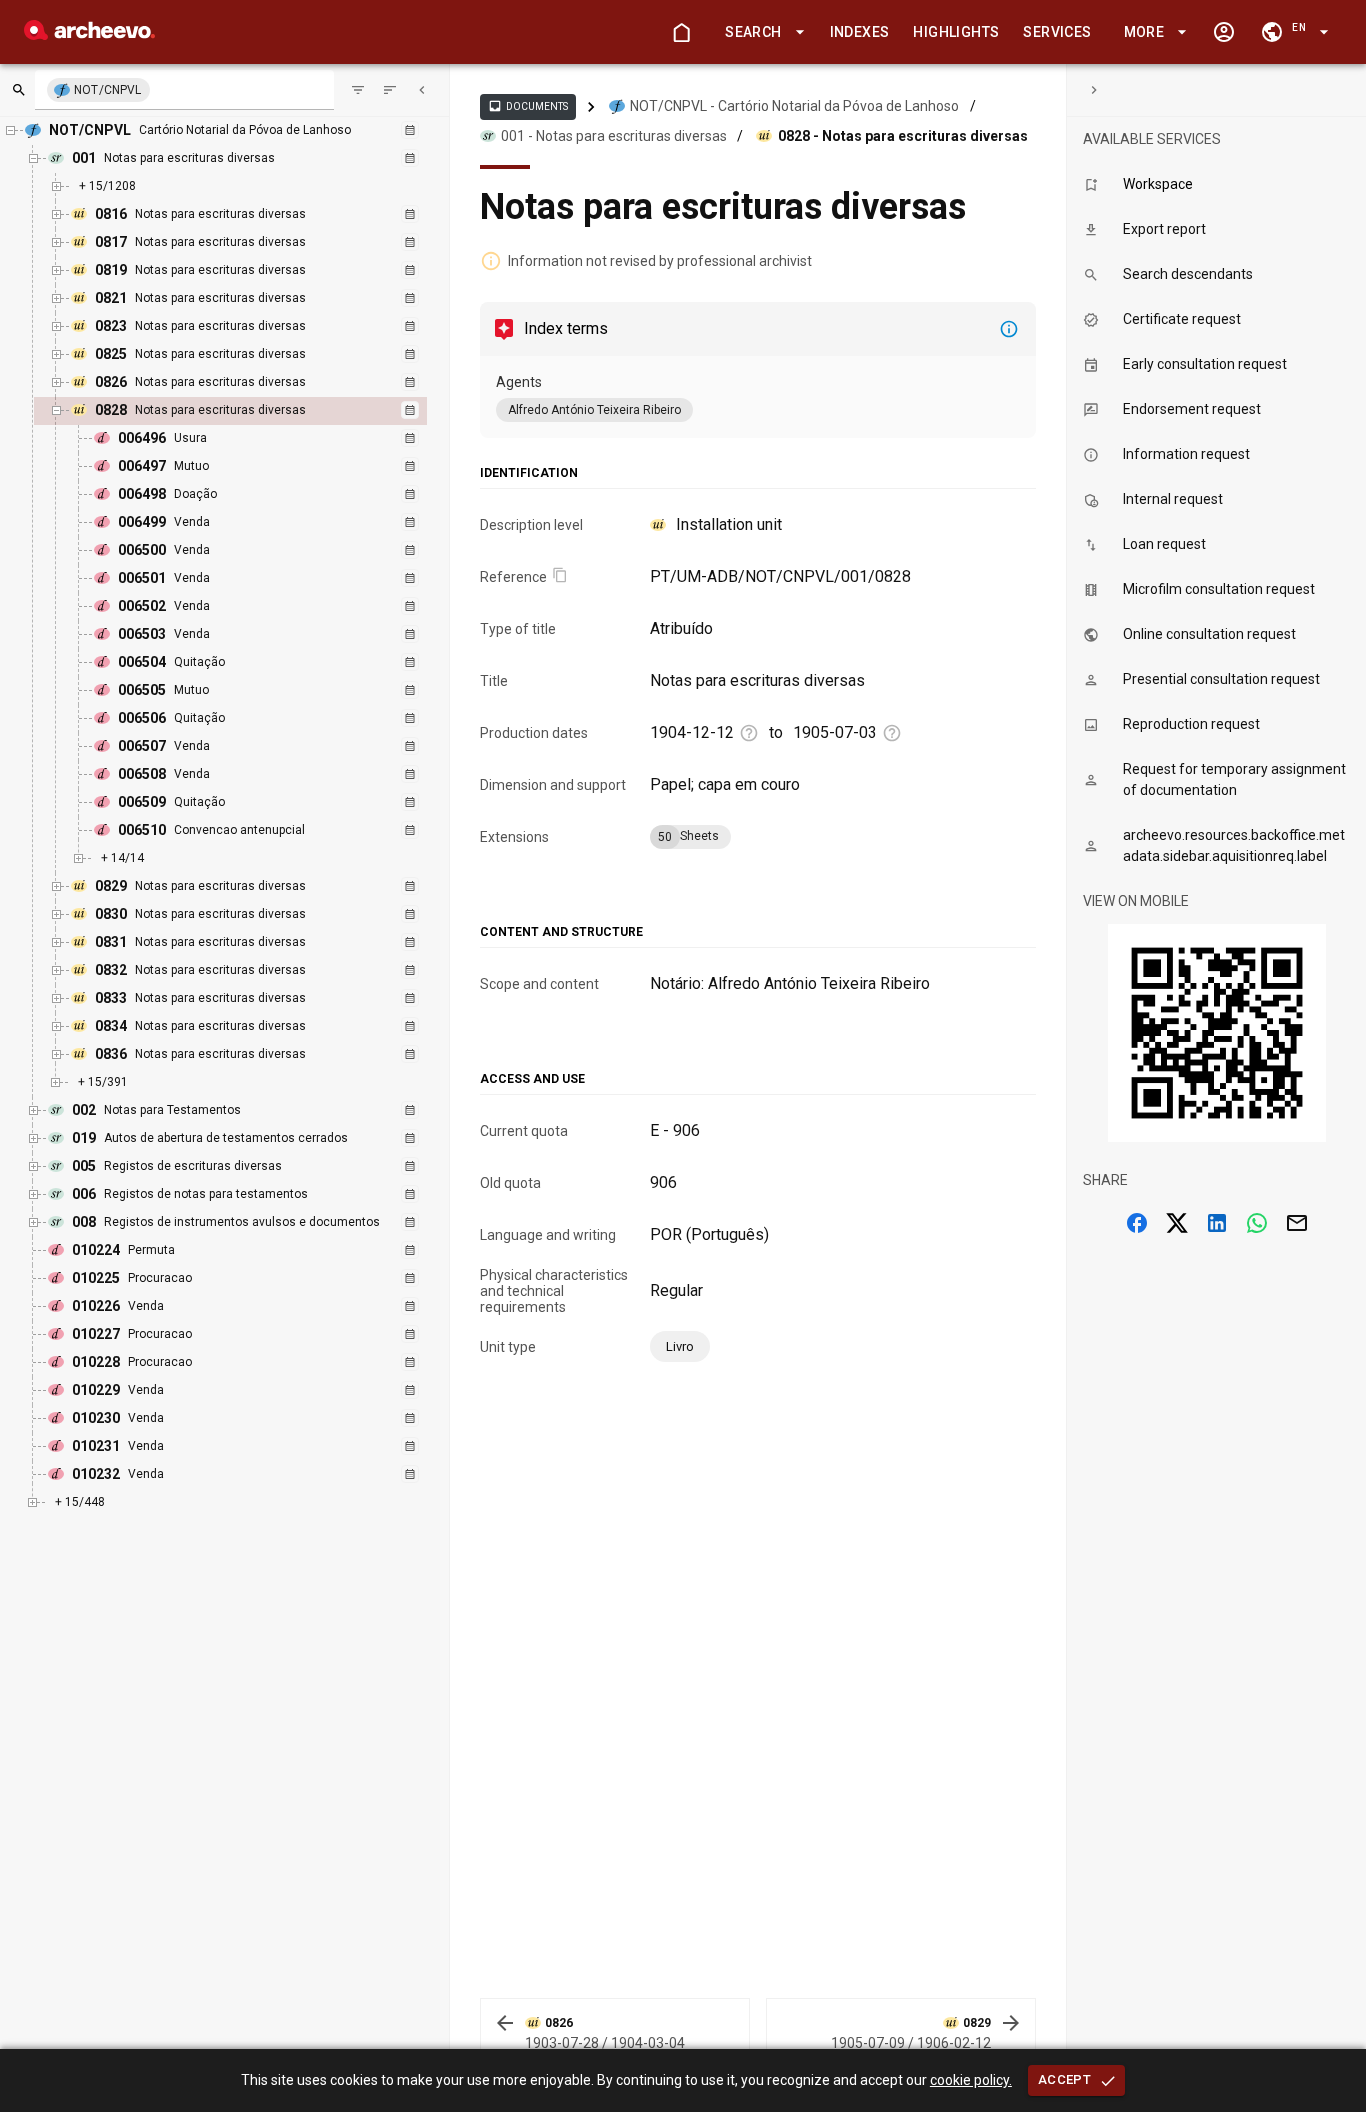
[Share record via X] (1177, 1223)
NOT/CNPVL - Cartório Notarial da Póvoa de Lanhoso (794, 106)
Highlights (956, 32)
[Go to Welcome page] (681, 32)
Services (1057, 32)
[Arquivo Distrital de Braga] (89, 34)
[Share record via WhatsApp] (1257, 1223)
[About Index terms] (1009, 329)
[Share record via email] (1297, 1223)
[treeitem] (252, 635)
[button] (761, 32)
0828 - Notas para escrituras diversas (903, 136)
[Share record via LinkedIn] (1217, 1223)
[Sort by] (358, 90)
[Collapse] (422, 90)
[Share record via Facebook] (1137, 1223)
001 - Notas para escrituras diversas (614, 136)
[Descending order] (390, 90)
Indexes (860, 32)
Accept (1064, 2079)
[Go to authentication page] (1224, 32)
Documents (528, 106)
